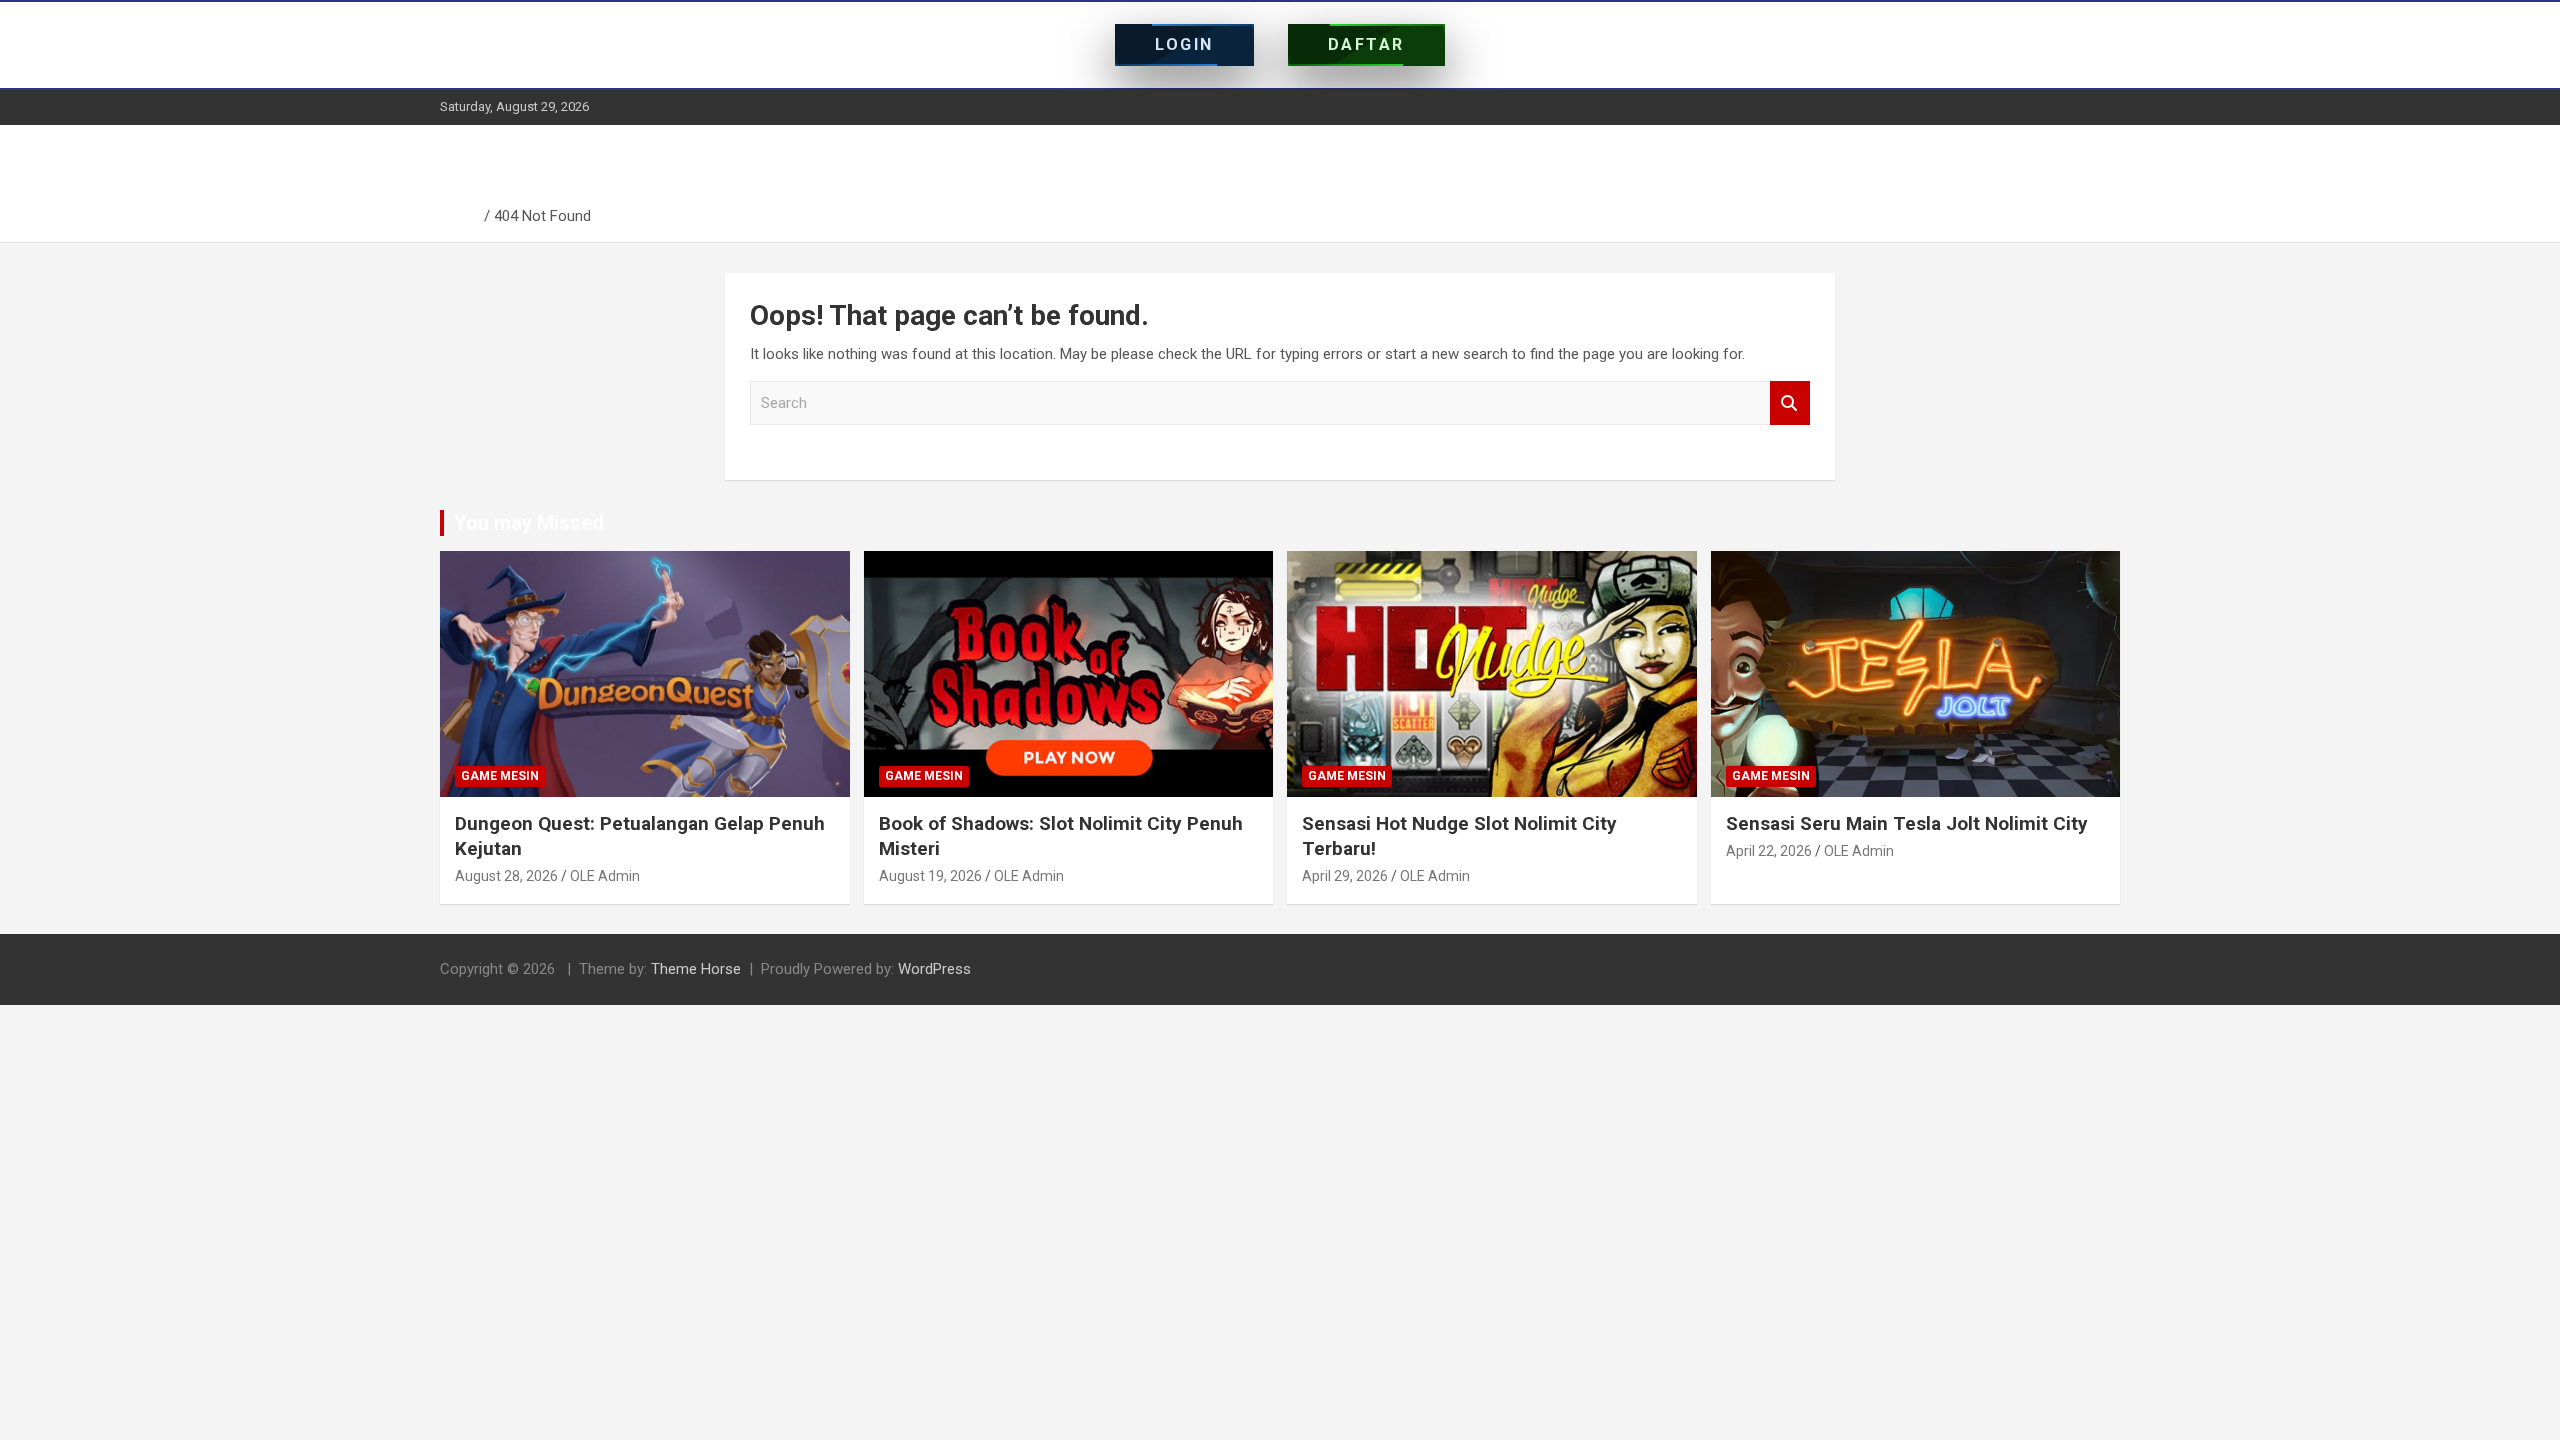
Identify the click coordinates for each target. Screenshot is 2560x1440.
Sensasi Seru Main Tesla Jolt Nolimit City (1907, 823)
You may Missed (529, 523)
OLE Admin (605, 876)
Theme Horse (696, 969)
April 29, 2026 (1345, 876)
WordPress (934, 969)
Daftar (1366, 44)
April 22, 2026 (1769, 851)
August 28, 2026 (506, 876)
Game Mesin (500, 776)
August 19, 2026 (930, 876)
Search (1790, 403)
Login (1184, 44)
